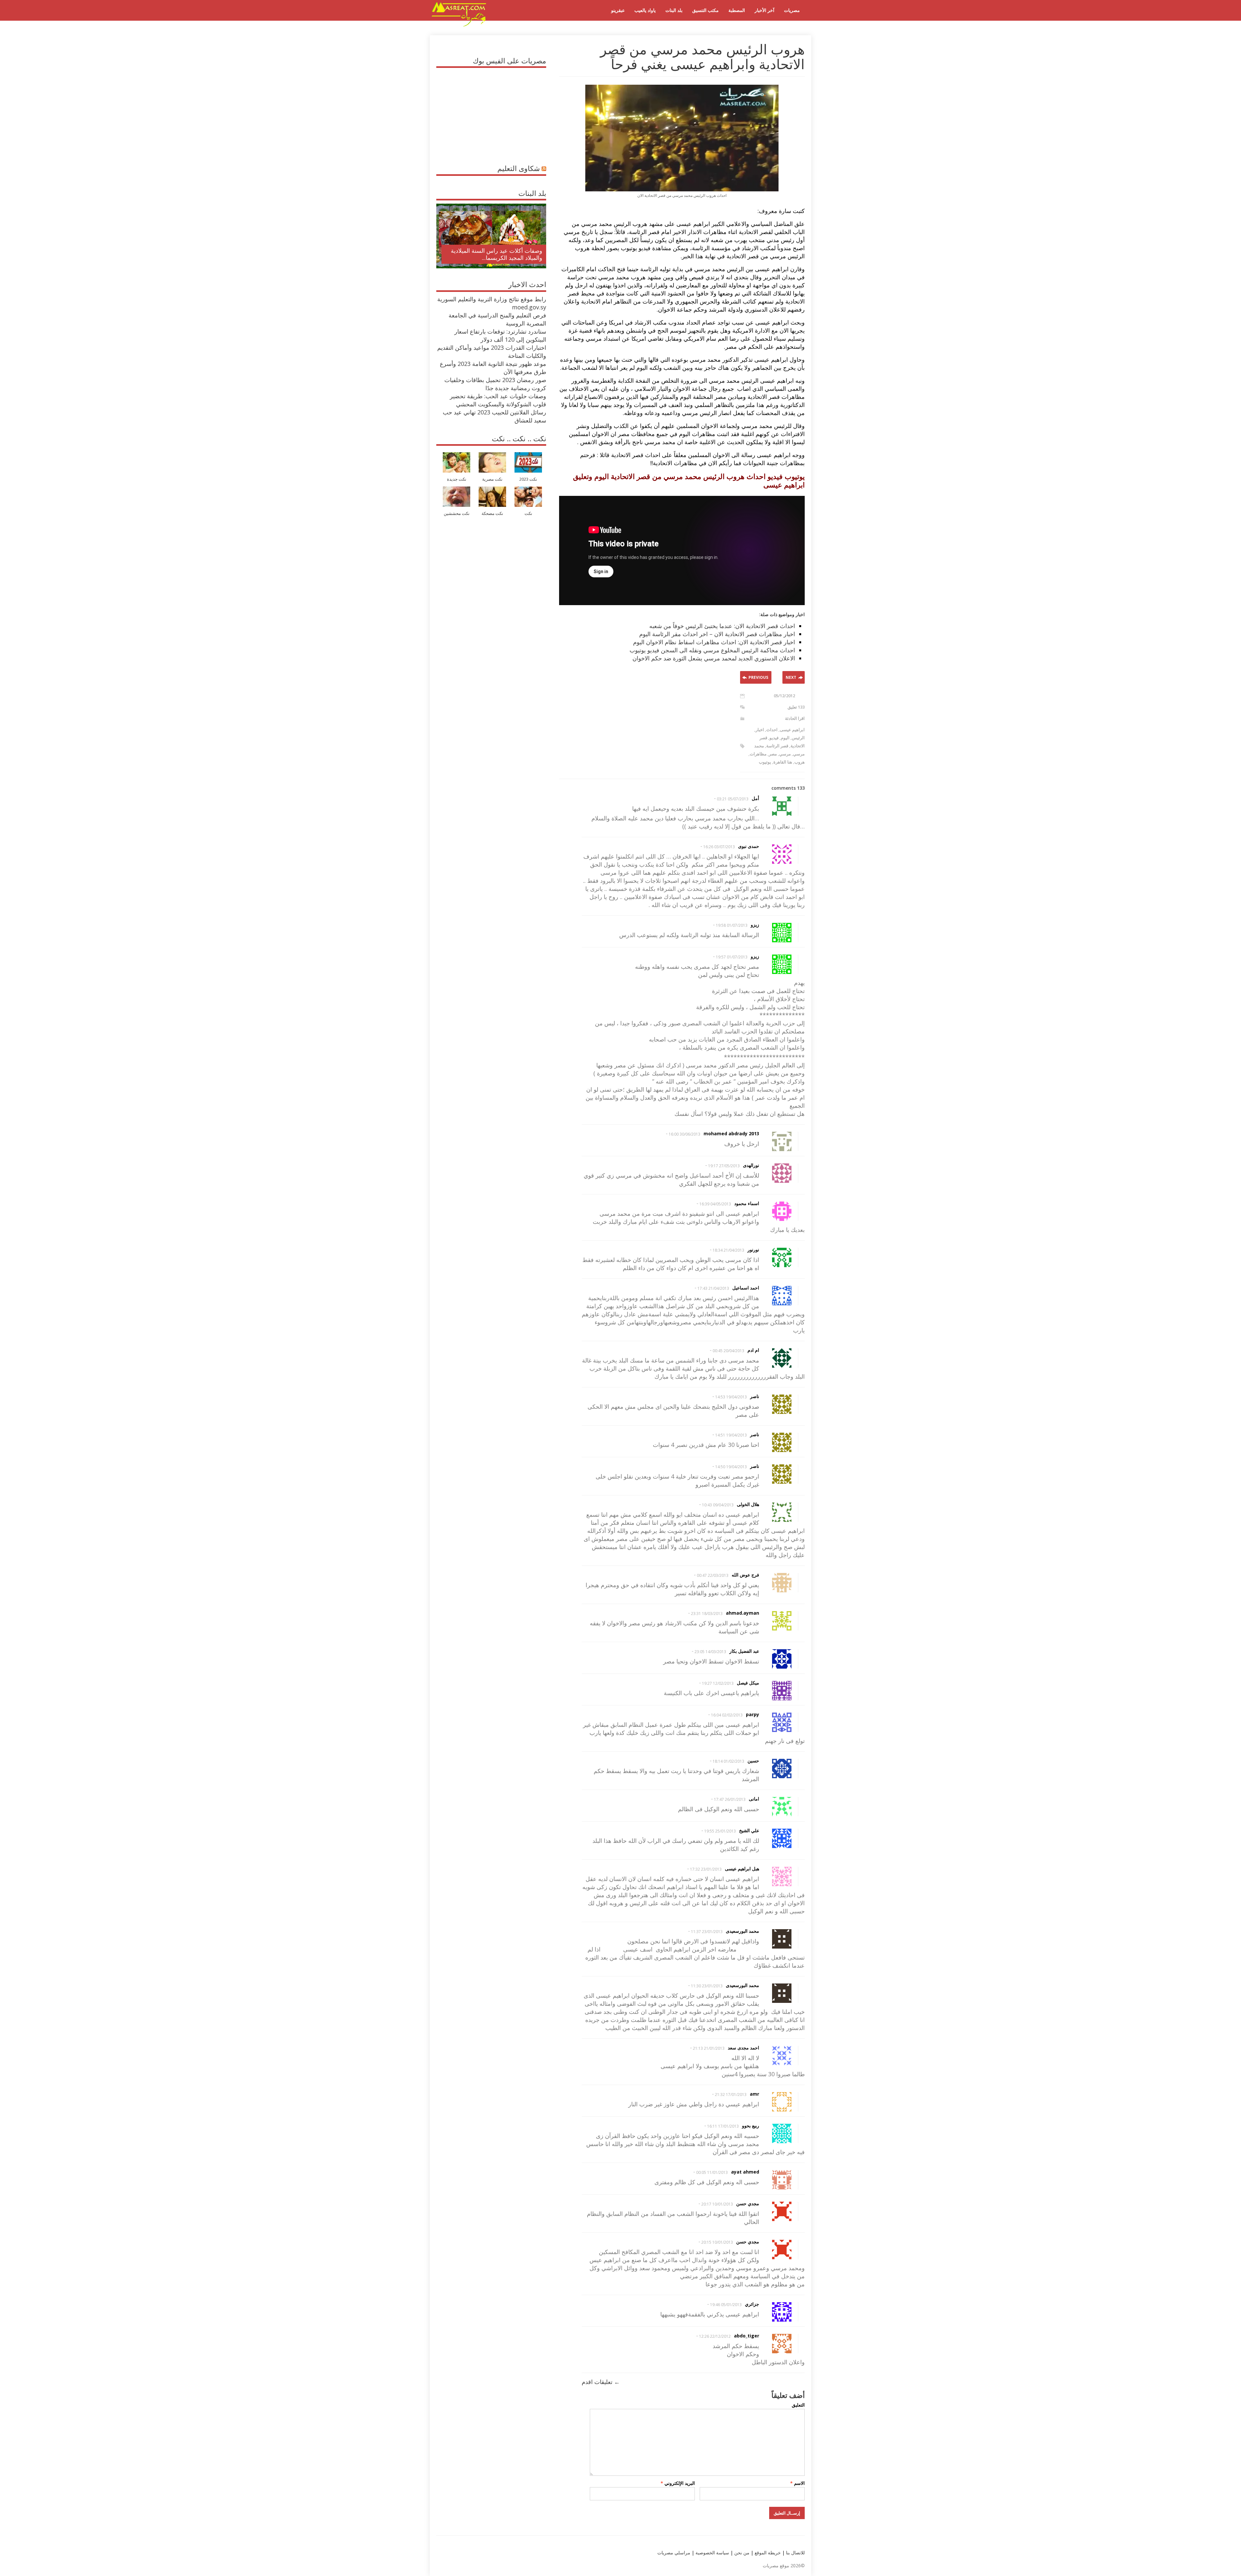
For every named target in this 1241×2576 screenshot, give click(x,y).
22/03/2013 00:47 (713, 1575)
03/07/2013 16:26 (719, 847)
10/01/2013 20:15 (717, 2242)
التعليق (798, 2405)
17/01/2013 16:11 (723, 2126)
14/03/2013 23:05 (710, 1652)
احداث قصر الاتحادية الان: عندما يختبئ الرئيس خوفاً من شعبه (722, 626)
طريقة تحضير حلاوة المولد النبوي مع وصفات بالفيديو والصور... (499, 254)
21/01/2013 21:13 (709, 2048)
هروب (800, 762)
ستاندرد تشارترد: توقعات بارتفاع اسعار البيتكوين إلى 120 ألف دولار (500, 335)
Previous (758, 677)
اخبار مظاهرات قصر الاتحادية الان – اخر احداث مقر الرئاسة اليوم (717, 634)
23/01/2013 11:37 (707, 1932)
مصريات (792, 10)
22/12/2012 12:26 (715, 2336)
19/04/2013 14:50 (731, 1467)
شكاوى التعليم (519, 168)
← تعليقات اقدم (601, 2382)
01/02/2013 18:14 (728, 1761)
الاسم (797, 2483)
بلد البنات (674, 10)
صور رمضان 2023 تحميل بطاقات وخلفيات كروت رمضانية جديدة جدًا (495, 384)
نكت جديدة (457, 479)
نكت (528, 513)
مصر (773, 754)
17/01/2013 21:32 (731, 2095)
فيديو (774, 738)
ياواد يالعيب (645, 10)
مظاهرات (758, 754)
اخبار (760, 730)
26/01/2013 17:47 (730, 1799)
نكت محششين (457, 513)
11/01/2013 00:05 (712, 2172)
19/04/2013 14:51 (731, 1435)
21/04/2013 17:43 (713, 1288)
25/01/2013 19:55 (720, 1831)
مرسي (785, 754)
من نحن (741, 2553)
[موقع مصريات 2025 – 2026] (459, 25)
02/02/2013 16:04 (727, 1715)
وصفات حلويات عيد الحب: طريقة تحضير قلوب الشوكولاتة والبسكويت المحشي (498, 400)
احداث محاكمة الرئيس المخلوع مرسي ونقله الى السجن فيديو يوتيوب (712, 650)
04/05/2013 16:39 (715, 1204)
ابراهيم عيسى (792, 730)
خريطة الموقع (767, 2553)
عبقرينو (618, 10)
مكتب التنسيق (705, 10)
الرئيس (798, 738)
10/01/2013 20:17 (717, 2204)
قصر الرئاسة (777, 746)
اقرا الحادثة (795, 718)
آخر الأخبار (764, 10)
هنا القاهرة (783, 762)
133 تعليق (796, 707)
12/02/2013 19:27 (718, 1683)
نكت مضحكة (492, 513)
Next (791, 677)
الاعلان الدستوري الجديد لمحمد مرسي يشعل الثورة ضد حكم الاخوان (714, 658)
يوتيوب (765, 762)
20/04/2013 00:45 (728, 1351)
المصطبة (737, 10)
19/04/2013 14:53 (731, 1397)
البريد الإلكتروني (678, 2483)
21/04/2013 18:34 (728, 1250)
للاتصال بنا (795, 2553)
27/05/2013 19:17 (724, 1166)
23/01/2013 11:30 (707, 1986)
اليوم (785, 738)
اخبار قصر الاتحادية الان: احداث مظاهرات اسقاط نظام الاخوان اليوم (714, 642)
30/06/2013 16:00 (684, 1134)
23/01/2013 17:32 (706, 1869)
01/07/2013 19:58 (732, 925)
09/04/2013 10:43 (718, 1505)
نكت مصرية (492, 479)
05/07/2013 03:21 (733, 799)
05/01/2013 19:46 (726, 2305)
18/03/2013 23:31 (707, 1614)
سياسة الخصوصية (712, 2553)
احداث (772, 730)
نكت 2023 (528, 479)
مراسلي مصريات (674, 2553)
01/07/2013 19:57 (732, 957)
